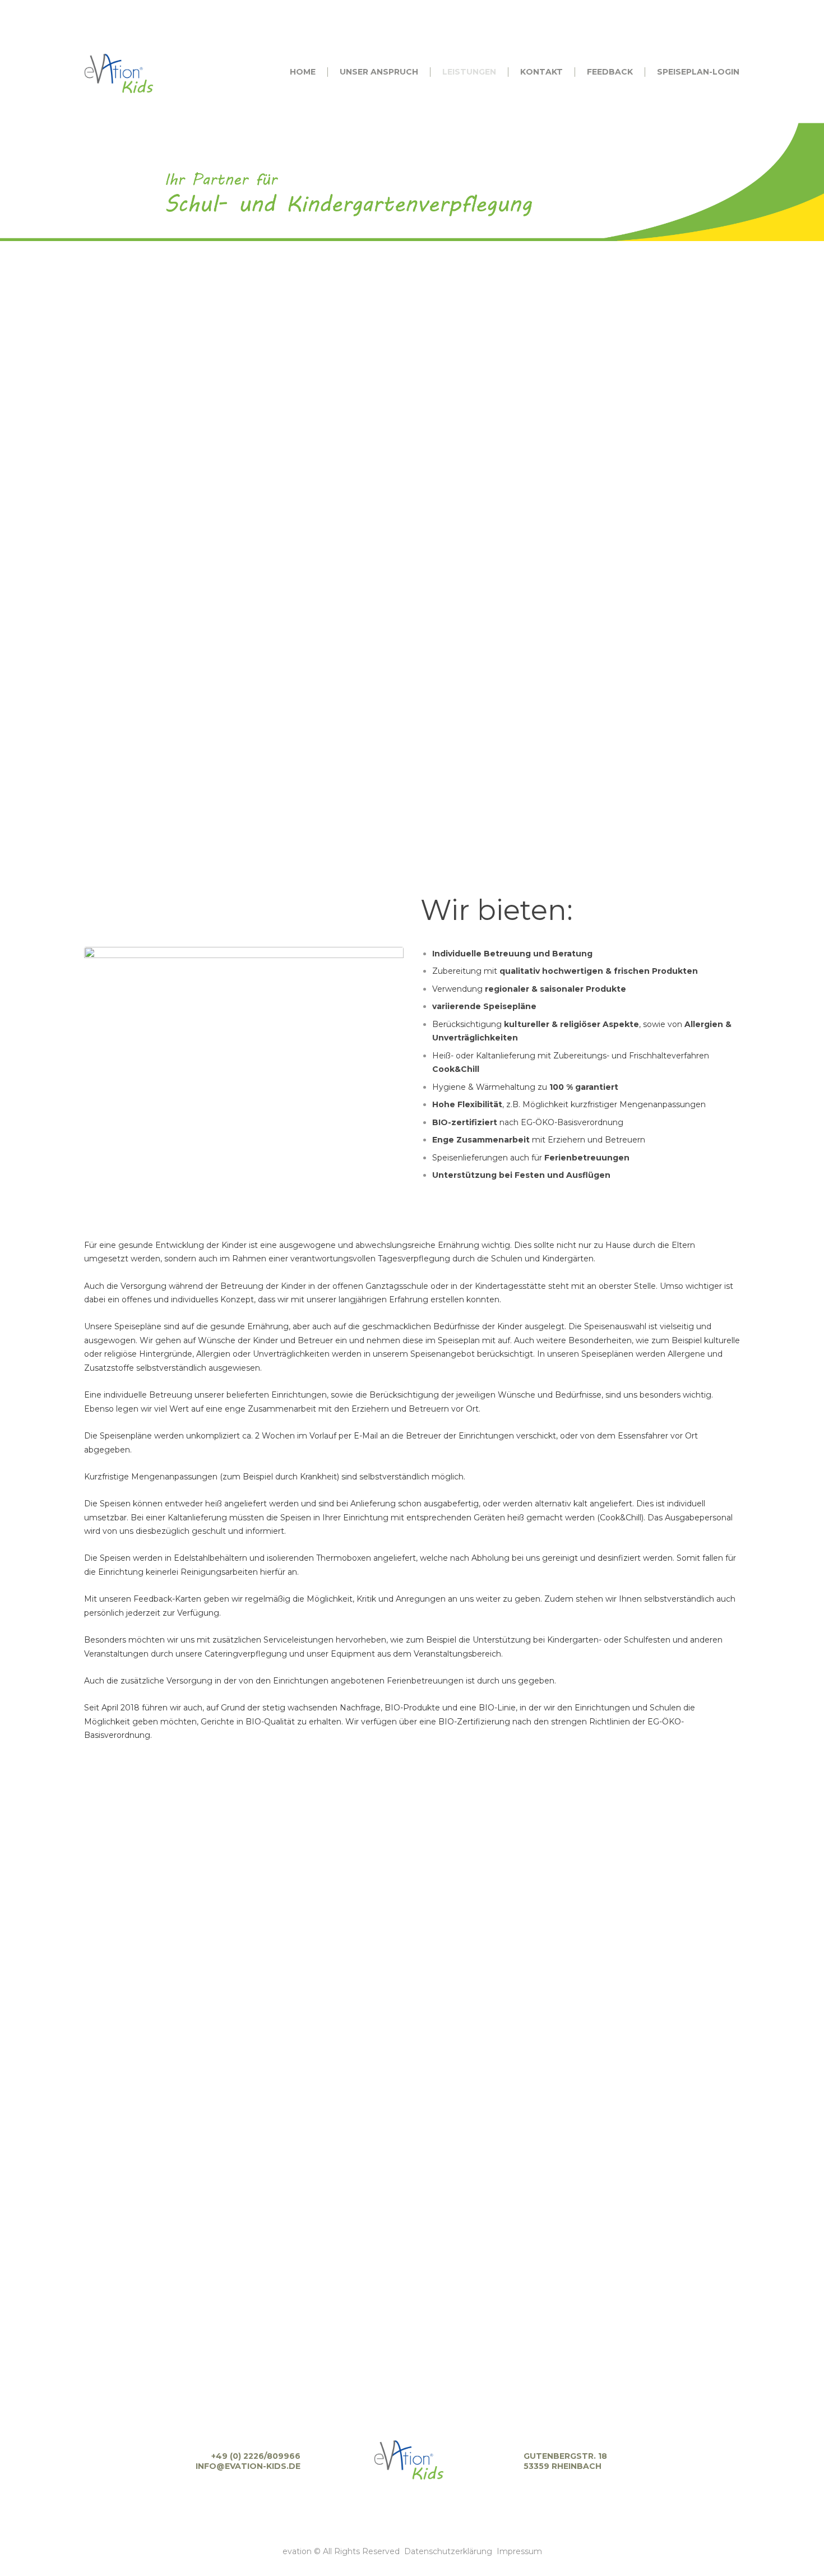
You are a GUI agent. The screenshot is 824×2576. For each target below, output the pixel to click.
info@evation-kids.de (248, 2466)
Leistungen (394, 163)
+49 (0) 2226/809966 (256, 2456)
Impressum (519, 2551)
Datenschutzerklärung (448, 2551)
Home (339, 163)
